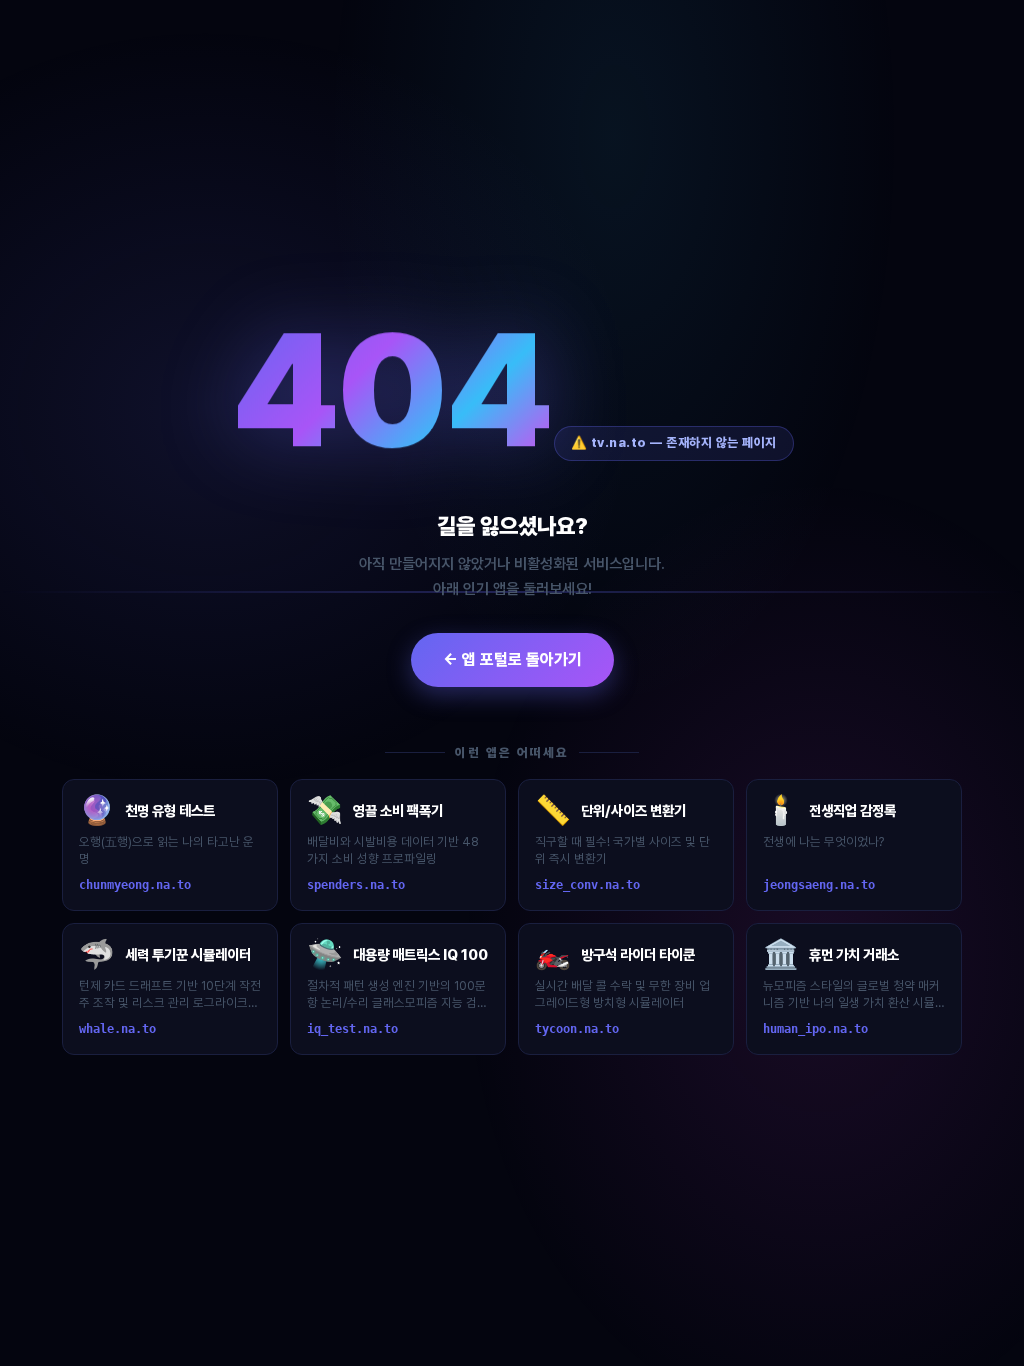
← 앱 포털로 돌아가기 (512, 659)
